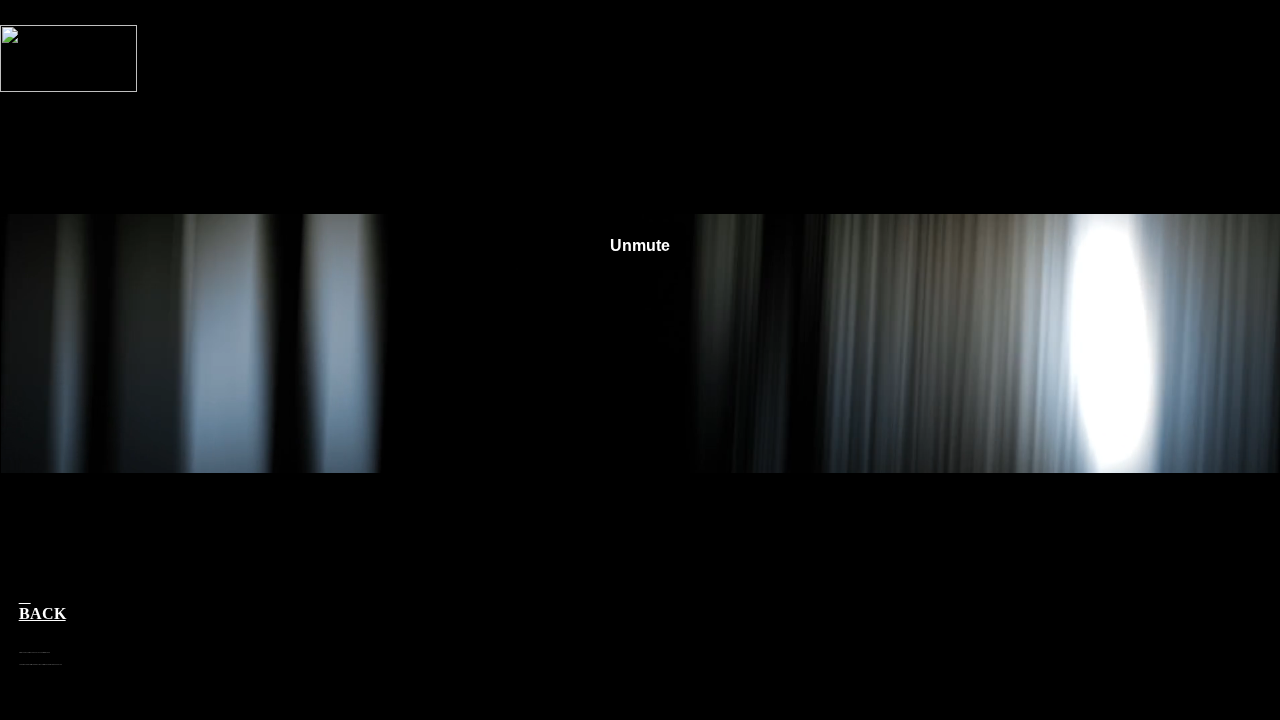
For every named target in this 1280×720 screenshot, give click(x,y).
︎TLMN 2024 (1221, 706)
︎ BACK (42, 605)
